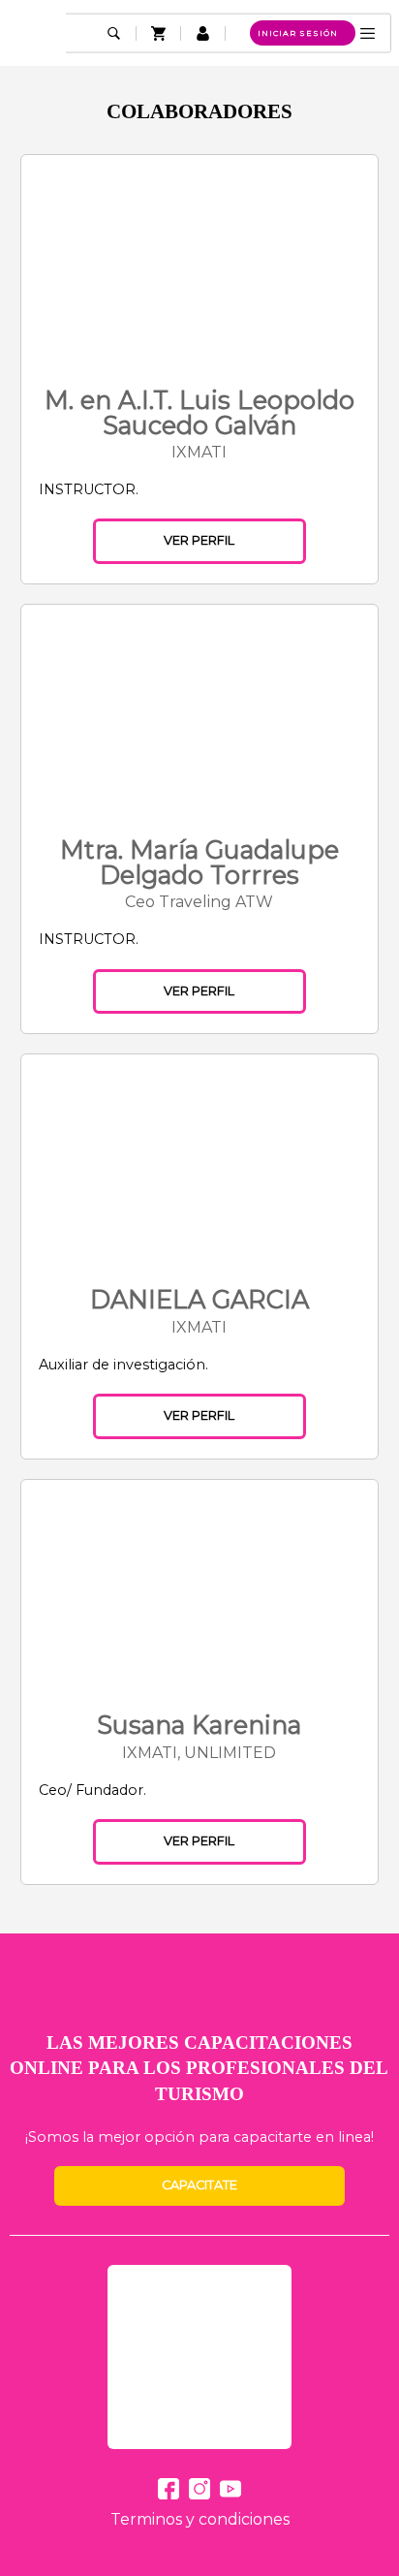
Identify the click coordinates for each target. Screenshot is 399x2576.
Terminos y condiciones (200, 2519)
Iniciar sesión (298, 33)
